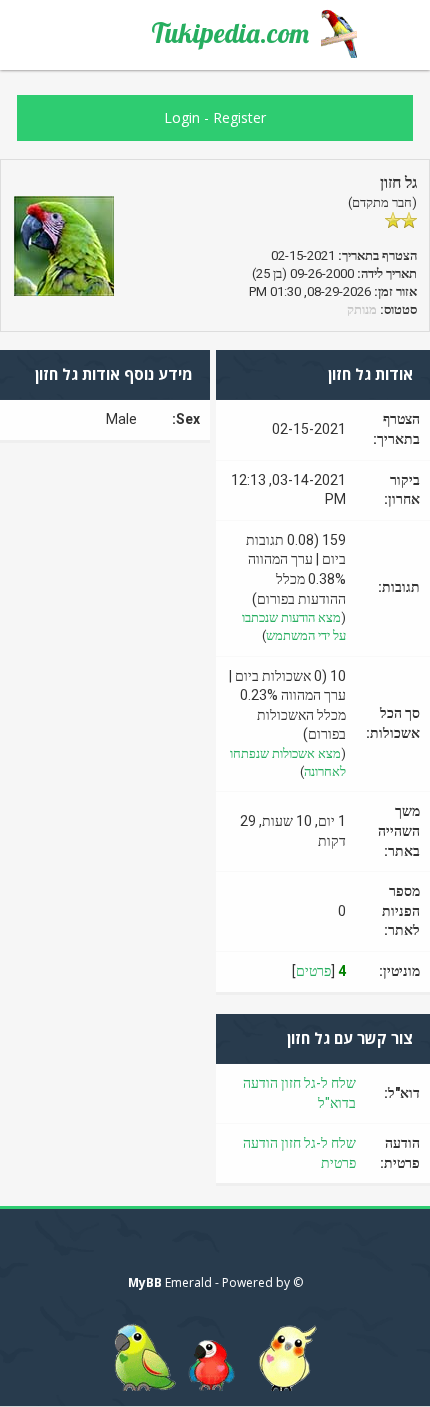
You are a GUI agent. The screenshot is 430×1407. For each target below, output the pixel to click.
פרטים (313, 971)
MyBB (145, 1282)
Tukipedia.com (230, 33)
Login (182, 117)
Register (239, 117)
